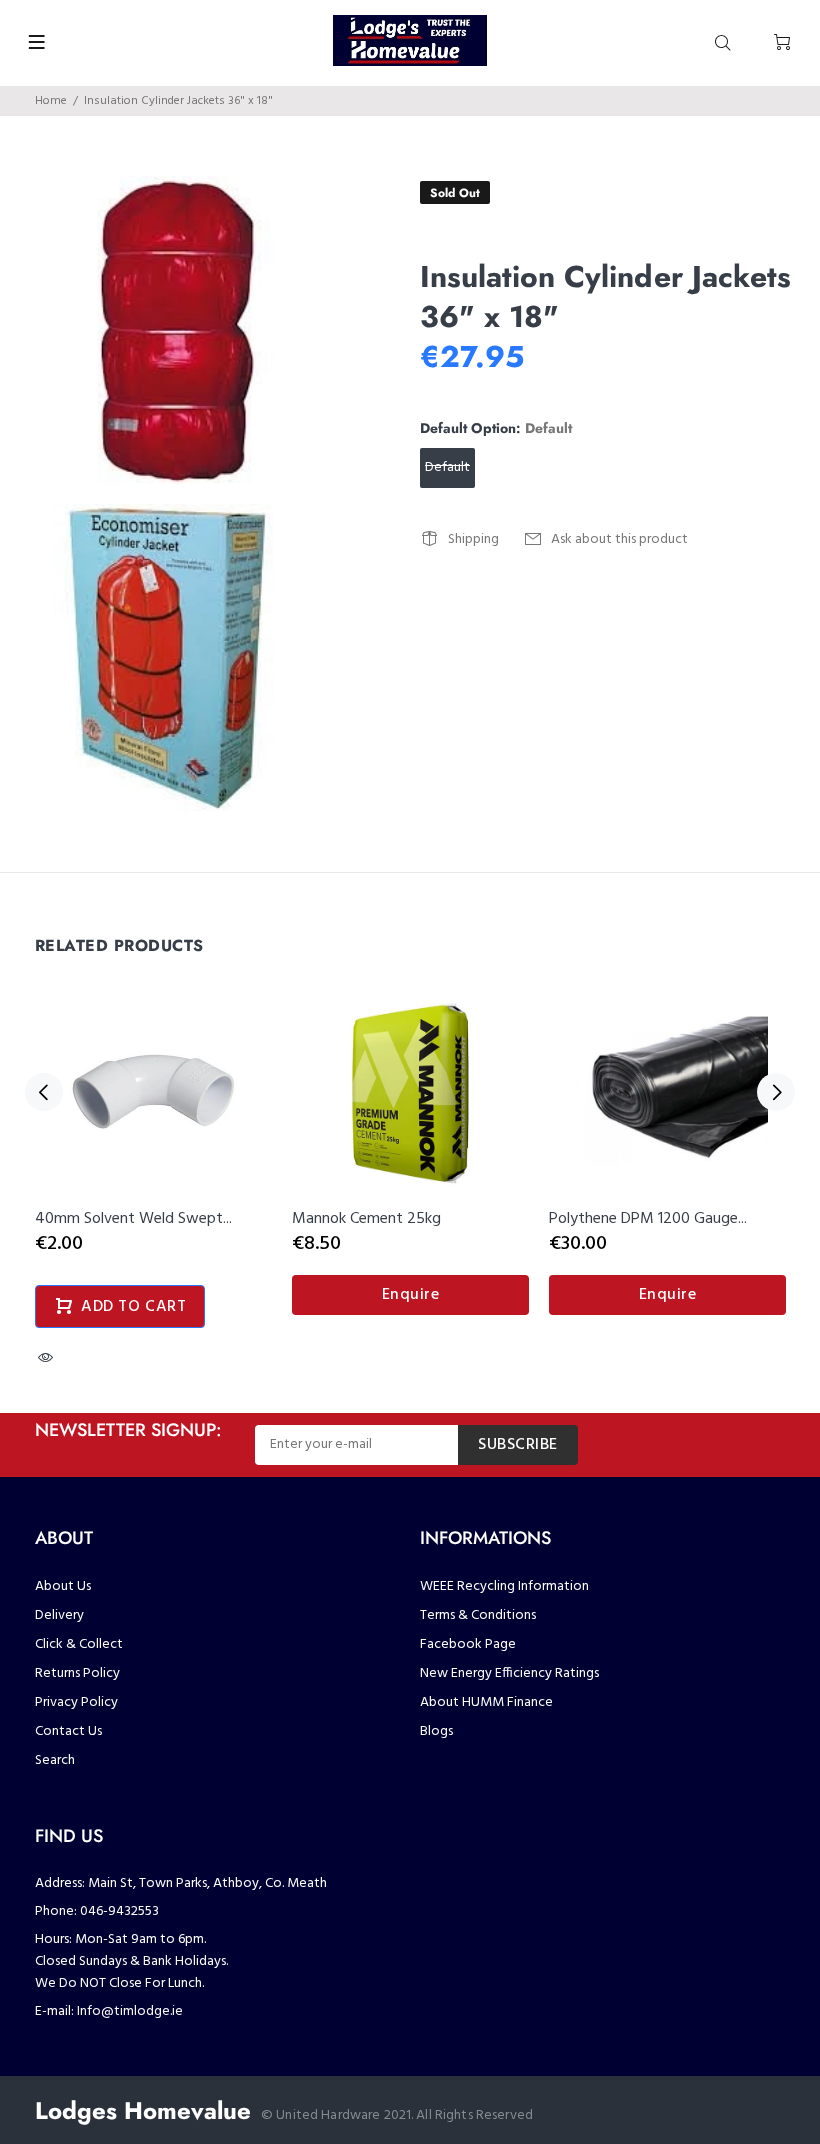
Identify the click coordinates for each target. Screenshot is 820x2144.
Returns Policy (77, 1673)
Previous (44, 1092)
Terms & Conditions (478, 1615)
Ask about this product (619, 539)
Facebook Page (468, 1644)
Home (51, 101)
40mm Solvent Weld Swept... (133, 1219)
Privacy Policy (76, 1702)
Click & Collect (79, 1644)
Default (447, 467)
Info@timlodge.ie (130, 2011)
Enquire (411, 1295)
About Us (63, 1586)
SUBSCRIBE (518, 1445)
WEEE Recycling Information (504, 1586)
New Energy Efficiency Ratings (509, 1673)
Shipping (473, 539)
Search (55, 1760)
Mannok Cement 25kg (366, 1219)
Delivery (59, 1615)
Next (776, 1092)
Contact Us (68, 1731)
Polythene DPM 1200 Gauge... (648, 1219)
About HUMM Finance (486, 1702)
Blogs (436, 1731)
